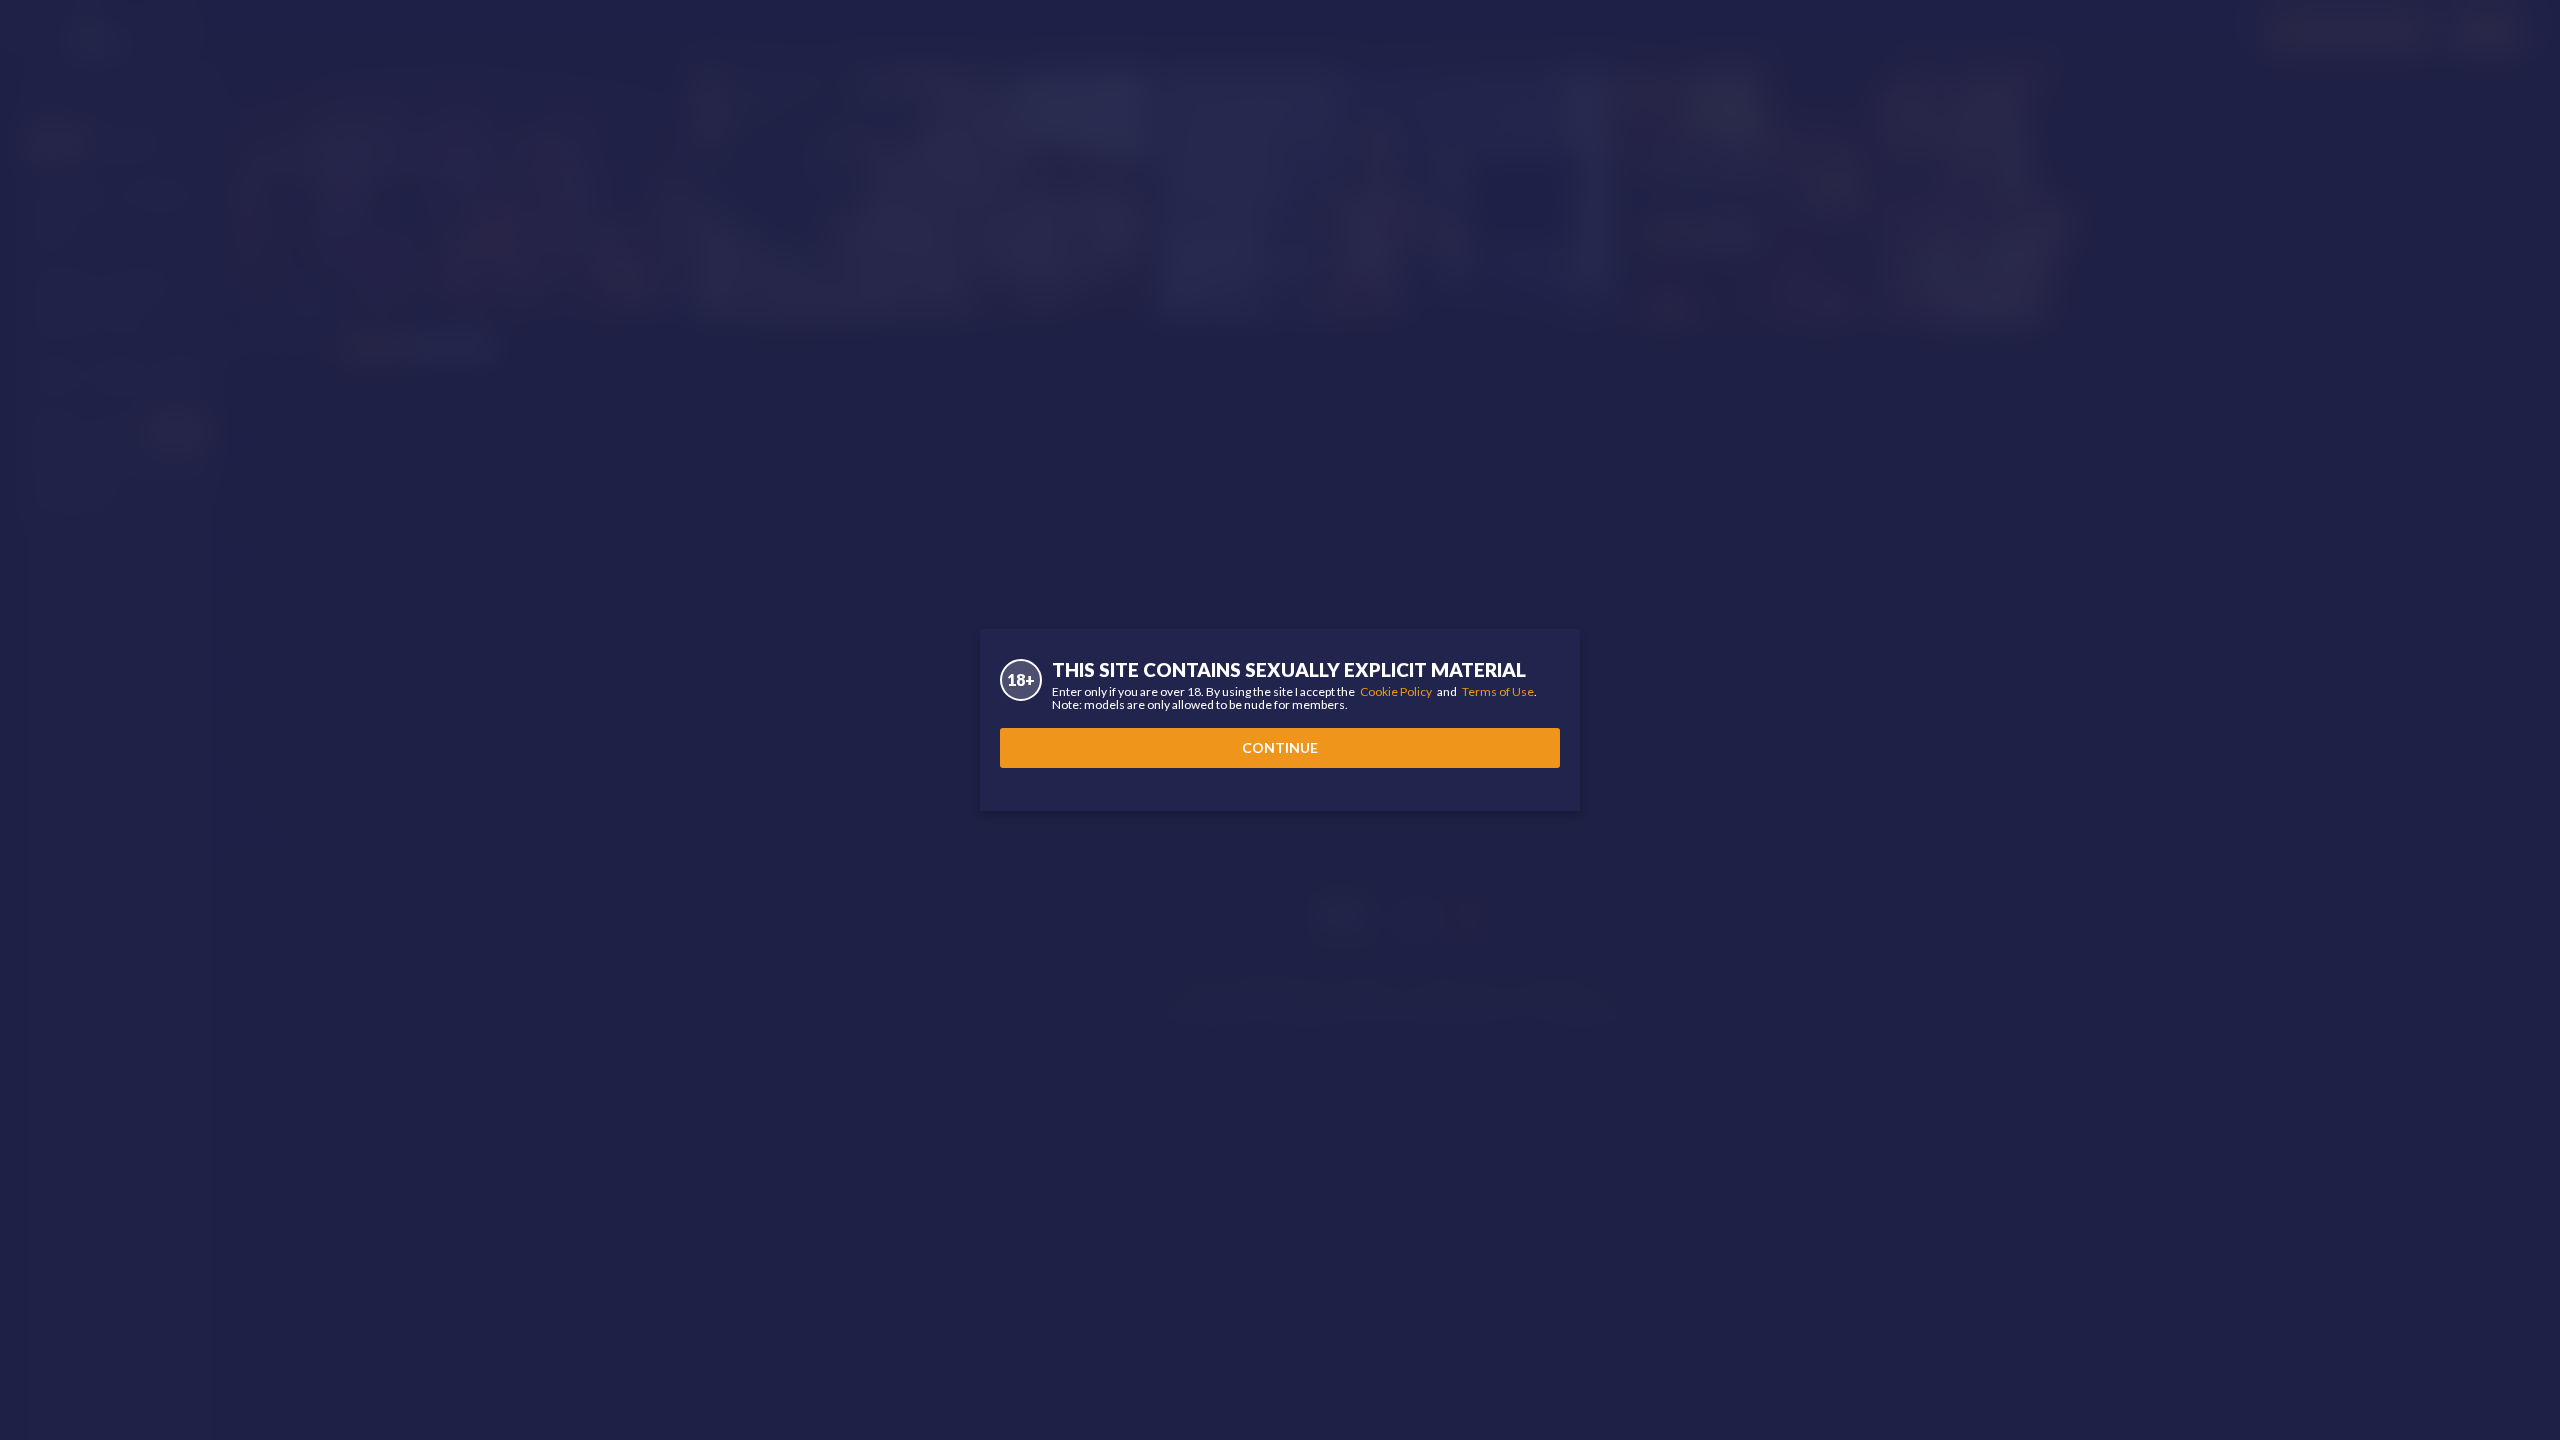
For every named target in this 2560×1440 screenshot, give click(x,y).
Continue (1280, 747)
